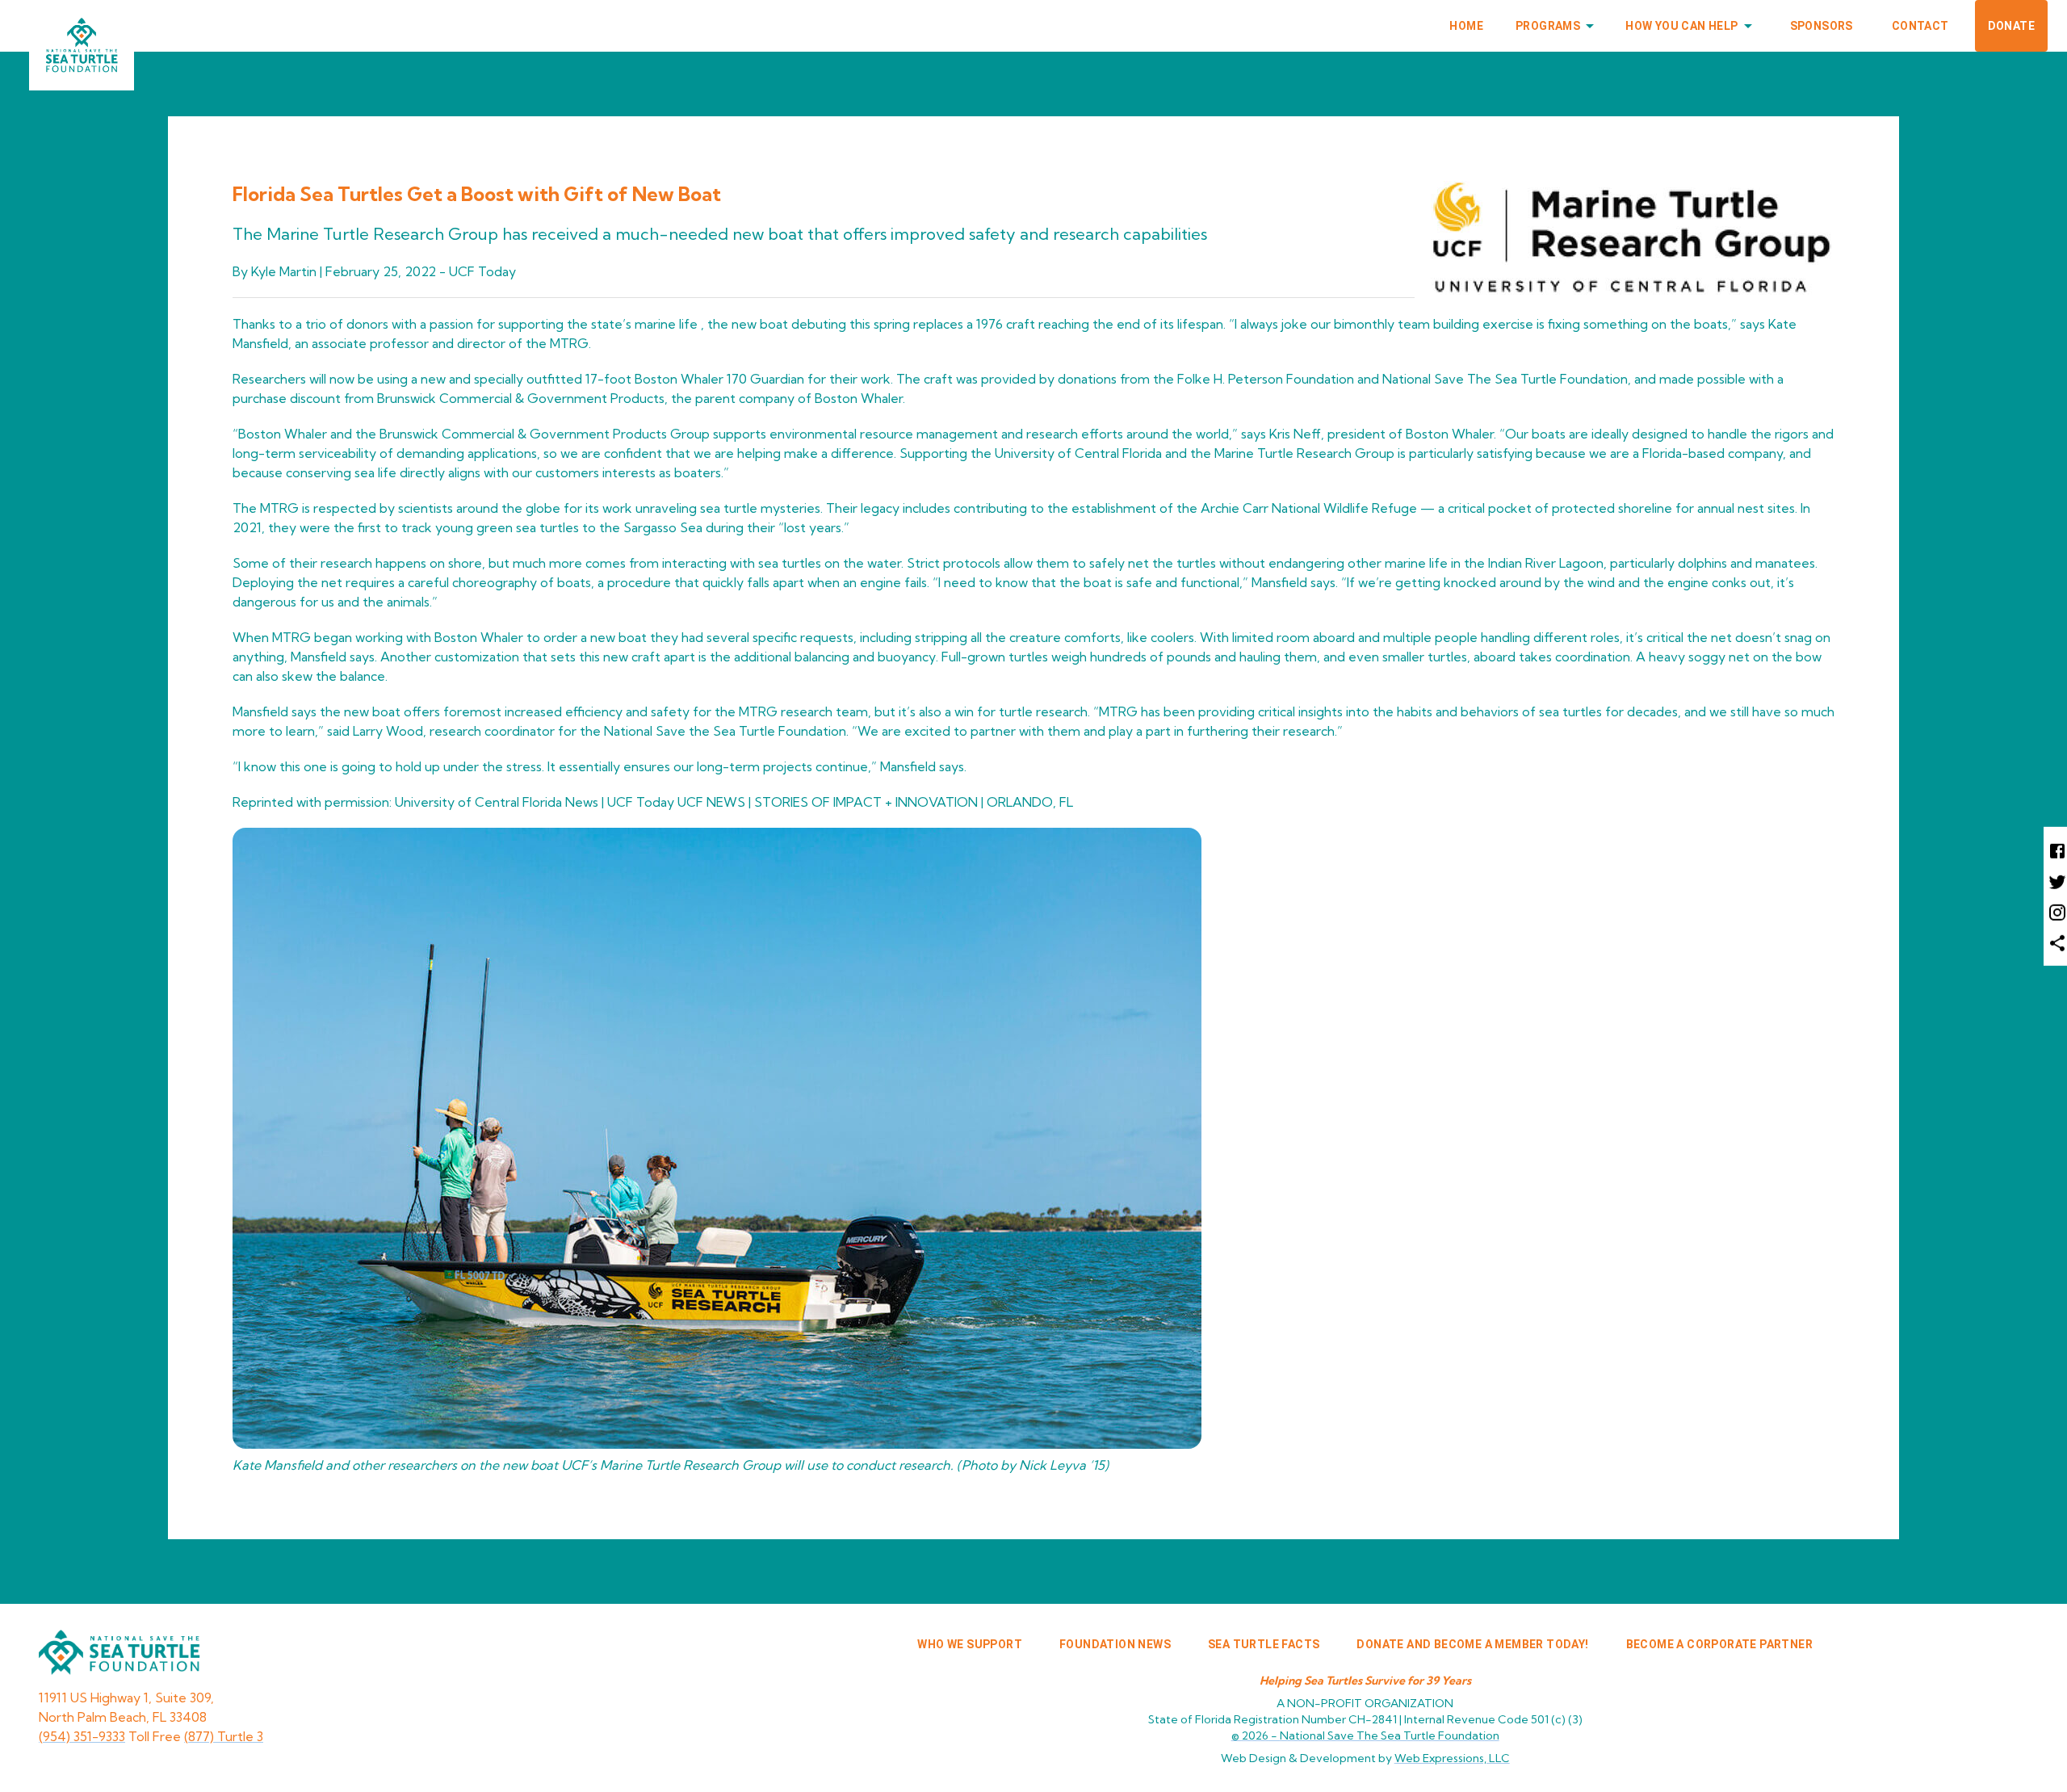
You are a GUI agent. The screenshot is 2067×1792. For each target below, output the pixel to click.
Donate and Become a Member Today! (1472, 1644)
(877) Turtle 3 (224, 1736)
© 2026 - (1365, 1735)
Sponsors (1822, 26)
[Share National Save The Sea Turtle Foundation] (2055, 942)
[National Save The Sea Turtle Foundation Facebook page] (2055, 850)
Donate (2011, 26)
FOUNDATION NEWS (1115, 1644)
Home (1466, 26)
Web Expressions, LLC (1452, 1758)
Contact (1920, 26)
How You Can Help (1681, 26)
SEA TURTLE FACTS (1264, 1644)
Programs (1548, 26)
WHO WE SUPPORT (970, 1644)
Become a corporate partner (1719, 1644)
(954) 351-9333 (82, 1736)
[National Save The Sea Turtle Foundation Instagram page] (2055, 912)
